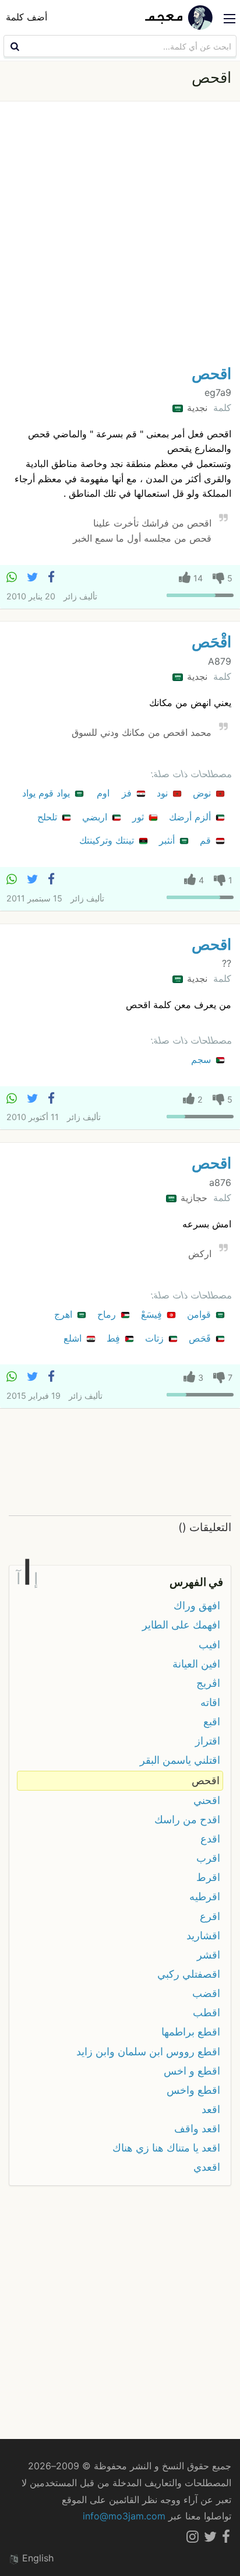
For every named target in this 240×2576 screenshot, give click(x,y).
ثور (140, 817)
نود (164, 793)
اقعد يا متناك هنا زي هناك (166, 2148)
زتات (156, 1338)
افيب (209, 1645)
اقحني (207, 1800)
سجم (202, 1059)
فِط (115, 1338)
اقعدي (207, 2167)
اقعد (211, 2109)
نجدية (196, 408)
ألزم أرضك (191, 817)
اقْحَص (211, 642)
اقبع (212, 1722)
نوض (203, 793)
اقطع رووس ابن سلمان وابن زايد (148, 2052)
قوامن (200, 1314)
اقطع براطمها (191, 2032)
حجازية (193, 1198)
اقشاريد (203, 1935)
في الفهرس (196, 1582)
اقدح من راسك (187, 1819)
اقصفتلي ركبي (189, 1974)
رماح (108, 1314)
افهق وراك (197, 1605)
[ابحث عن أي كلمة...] (13, 46)
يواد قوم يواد (47, 793)
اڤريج (208, 1683)
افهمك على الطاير (181, 1625)
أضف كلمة (27, 17)
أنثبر (168, 840)
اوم (105, 793)
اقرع (210, 1916)
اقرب (208, 1858)
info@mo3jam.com (124, 2516)
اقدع (210, 1839)
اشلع (74, 1338)
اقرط (208, 1877)
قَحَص (201, 1338)
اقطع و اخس (192, 2071)
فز (128, 793)
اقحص (211, 373)
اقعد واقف (197, 2128)
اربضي (96, 817)
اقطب (207, 2012)
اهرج (65, 1314)
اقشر (209, 1955)
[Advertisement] (120, 236)
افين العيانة (196, 1664)
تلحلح (49, 817)
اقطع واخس (193, 2090)
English (36, 2558)
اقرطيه (205, 1896)
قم (207, 840)
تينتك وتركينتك (108, 840)
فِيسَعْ (153, 1314)
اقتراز (208, 1741)
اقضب (206, 1993)
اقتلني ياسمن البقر (180, 1760)
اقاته (210, 1702)
